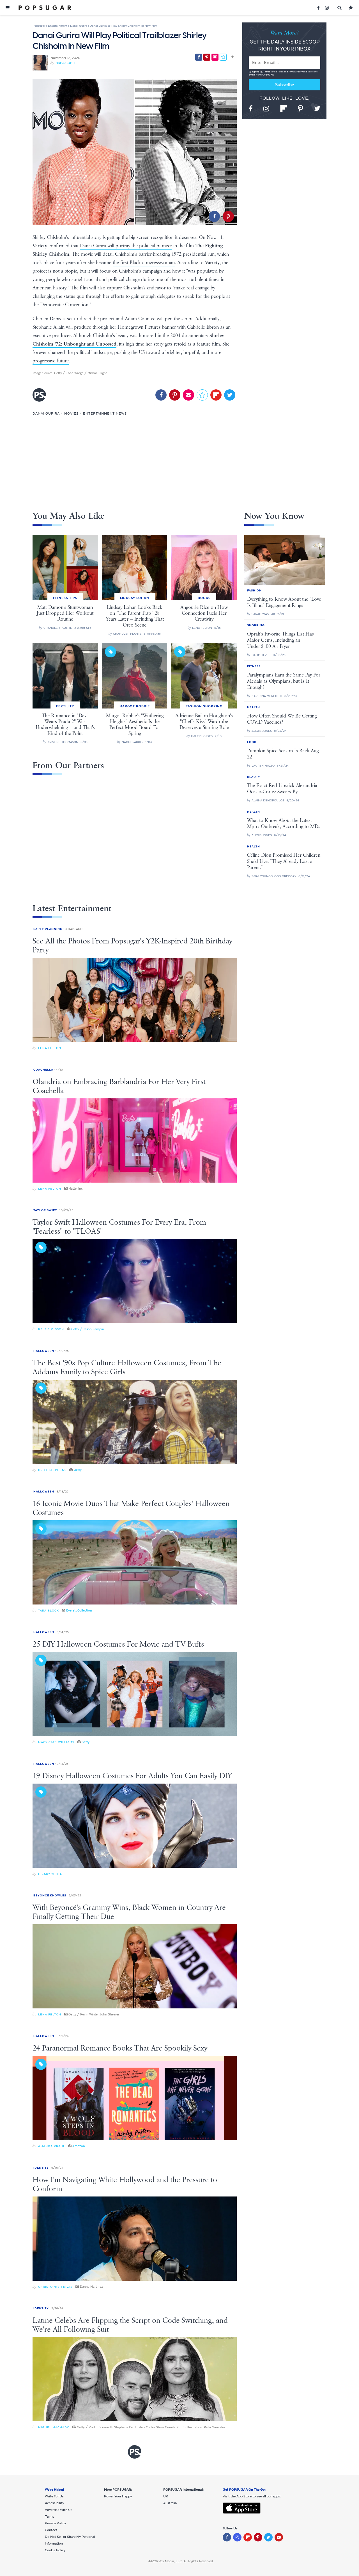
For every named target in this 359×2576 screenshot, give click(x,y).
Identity (41, 2168)
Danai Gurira (46, 413)
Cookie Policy (55, 2550)
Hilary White (50, 1874)
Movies (71, 413)
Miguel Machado (54, 2427)
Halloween (44, 1351)
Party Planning (48, 929)
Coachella (43, 1070)
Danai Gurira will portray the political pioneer (126, 246)
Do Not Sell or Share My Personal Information (70, 2540)
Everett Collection (79, 1610)
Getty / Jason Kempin (88, 1329)
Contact (51, 2530)
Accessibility (54, 2503)
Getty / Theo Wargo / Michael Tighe (81, 373)
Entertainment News (105, 413)
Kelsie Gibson (51, 1329)
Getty (78, 1470)
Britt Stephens (52, 1470)
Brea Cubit (65, 63)
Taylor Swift (45, 1210)
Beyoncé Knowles (50, 1895)
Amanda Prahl (52, 2146)
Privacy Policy (296, 72)
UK (166, 2496)
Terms (281, 72)
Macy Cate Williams (56, 1742)
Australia (170, 2503)
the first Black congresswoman (144, 263)
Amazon (79, 2146)
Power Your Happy (118, 2496)
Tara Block (49, 1611)
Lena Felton (50, 1048)
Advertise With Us (59, 2510)
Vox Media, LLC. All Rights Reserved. (186, 2561)
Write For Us (54, 2496)
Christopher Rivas (55, 2287)
